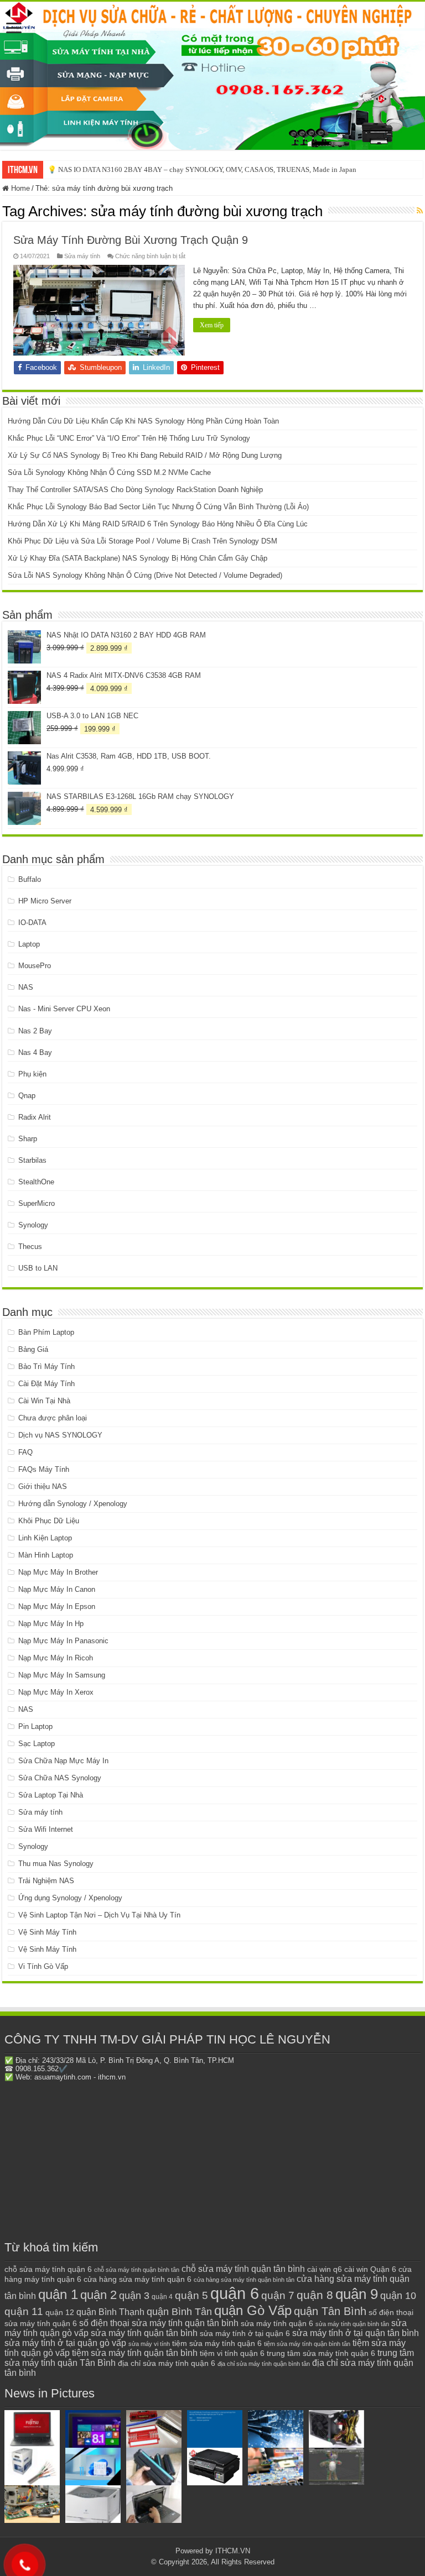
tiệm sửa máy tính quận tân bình (135, 2353)
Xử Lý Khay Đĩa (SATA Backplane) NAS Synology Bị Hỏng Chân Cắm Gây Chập (138, 558)
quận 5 (191, 2295)
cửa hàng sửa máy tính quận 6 (138, 2279)
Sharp (28, 1139)
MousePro (35, 966)
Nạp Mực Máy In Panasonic (63, 1641)
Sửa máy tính (82, 256)
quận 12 (60, 2312)
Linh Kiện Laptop (45, 1538)
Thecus (30, 1247)
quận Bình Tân (179, 2311)
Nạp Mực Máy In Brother (58, 1572)
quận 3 (134, 2296)
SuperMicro (37, 1203)
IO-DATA (32, 923)
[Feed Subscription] (420, 211)
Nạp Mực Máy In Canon (57, 1589)
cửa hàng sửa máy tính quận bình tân (244, 2280)
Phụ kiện (32, 1074)
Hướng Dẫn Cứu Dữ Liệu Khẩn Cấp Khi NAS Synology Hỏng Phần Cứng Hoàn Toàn (143, 421)
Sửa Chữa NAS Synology (60, 1778)
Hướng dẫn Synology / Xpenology (73, 1504)
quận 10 (398, 2295)
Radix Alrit (35, 1117)
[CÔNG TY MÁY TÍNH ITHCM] (212, 76)
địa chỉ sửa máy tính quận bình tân (264, 2364)
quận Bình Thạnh (110, 2312)
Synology (33, 1225)
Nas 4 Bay (35, 1052)
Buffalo (30, 879)
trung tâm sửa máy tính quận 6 (321, 2353)
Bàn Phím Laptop (46, 1332)
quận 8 (315, 2295)
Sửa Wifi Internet (46, 1829)
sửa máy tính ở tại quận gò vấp (65, 2343)
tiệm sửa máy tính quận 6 (217, 2343)
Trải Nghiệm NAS (46, 1881)
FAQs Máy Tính (44, 1469)
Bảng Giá (33, 1349)
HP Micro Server (45, 901)
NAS (26, 987)
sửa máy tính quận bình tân (352, 2324)
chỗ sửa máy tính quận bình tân (137, 2270)
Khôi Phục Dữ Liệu (49, 1521)
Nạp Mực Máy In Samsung (62, 1675)
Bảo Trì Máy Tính (46, 1367)
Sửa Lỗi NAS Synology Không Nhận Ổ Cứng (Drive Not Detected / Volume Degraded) (145, 575)
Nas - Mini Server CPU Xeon (64, 1009)
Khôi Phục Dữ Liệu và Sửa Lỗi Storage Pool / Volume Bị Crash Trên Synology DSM (142, 541)
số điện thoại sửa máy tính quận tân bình (159, 2323)
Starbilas (32, 1160)
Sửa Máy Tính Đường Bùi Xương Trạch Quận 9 (131, 240)
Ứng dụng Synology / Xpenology (70, 1898)
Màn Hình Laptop (46, 1555)
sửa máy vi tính (149, 2344)
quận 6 (235, 2293)
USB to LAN (38, 1268)
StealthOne (36, 1182)
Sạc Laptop (37, 1744)
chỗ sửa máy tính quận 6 (48, 2269)
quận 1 (58, 2294)
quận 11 (24, 2311)
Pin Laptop (35, 1726)
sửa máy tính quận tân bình (144, 2333)
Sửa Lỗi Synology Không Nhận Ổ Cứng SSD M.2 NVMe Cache (109, 472)
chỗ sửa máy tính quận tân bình (243, 2269)
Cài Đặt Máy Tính (46, 1384)
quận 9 (357, 2294)
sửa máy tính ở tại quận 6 (245, 2334)
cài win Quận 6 (370, 2269)
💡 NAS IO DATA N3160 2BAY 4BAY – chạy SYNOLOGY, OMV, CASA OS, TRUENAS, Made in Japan (202, 169)
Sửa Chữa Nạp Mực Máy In (63, 1761)
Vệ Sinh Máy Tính (47, 1932)
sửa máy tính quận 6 (277, 2323)
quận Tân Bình (330, 2311)
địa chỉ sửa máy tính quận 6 (167, 2363)
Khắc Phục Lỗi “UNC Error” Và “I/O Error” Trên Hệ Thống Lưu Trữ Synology (129, 438)
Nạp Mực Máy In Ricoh (56, 1658)
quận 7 (278, 2295)
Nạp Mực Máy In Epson (57, 1606)
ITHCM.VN (233, 2551)
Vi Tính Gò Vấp (43, 1966)
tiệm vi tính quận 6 (232, 2353)
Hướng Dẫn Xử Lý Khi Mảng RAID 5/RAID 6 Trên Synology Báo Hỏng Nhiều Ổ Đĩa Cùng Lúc (158, 524)
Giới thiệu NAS (43, 1486)
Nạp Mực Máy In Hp (51, 1624)
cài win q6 (325, 2269)
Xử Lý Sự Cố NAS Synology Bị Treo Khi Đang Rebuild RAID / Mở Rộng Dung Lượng (145, 455)
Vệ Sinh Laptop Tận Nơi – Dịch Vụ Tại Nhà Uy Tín (99, 1915)
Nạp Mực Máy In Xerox (56, 1692)
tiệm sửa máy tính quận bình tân (307, 2344)
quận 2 (99, 2295)
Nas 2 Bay (35, 1031)
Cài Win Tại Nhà (44, 1401)
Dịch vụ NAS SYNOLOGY (60, 1435)
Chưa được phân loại (53, 1418)
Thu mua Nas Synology (56, 1864)
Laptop (29, 944)
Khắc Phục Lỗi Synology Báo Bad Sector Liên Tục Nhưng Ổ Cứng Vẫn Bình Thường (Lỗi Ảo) (158, 507)
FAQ (25, 1452)
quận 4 (162, 2297)
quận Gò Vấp (253, 2310)
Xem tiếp (212, 325)
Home (19, 188)
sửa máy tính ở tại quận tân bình (356, 2333)
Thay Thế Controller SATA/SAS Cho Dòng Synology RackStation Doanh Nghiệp (135, 490)
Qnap (27, 1096)
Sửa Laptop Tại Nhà (51, 1795)
